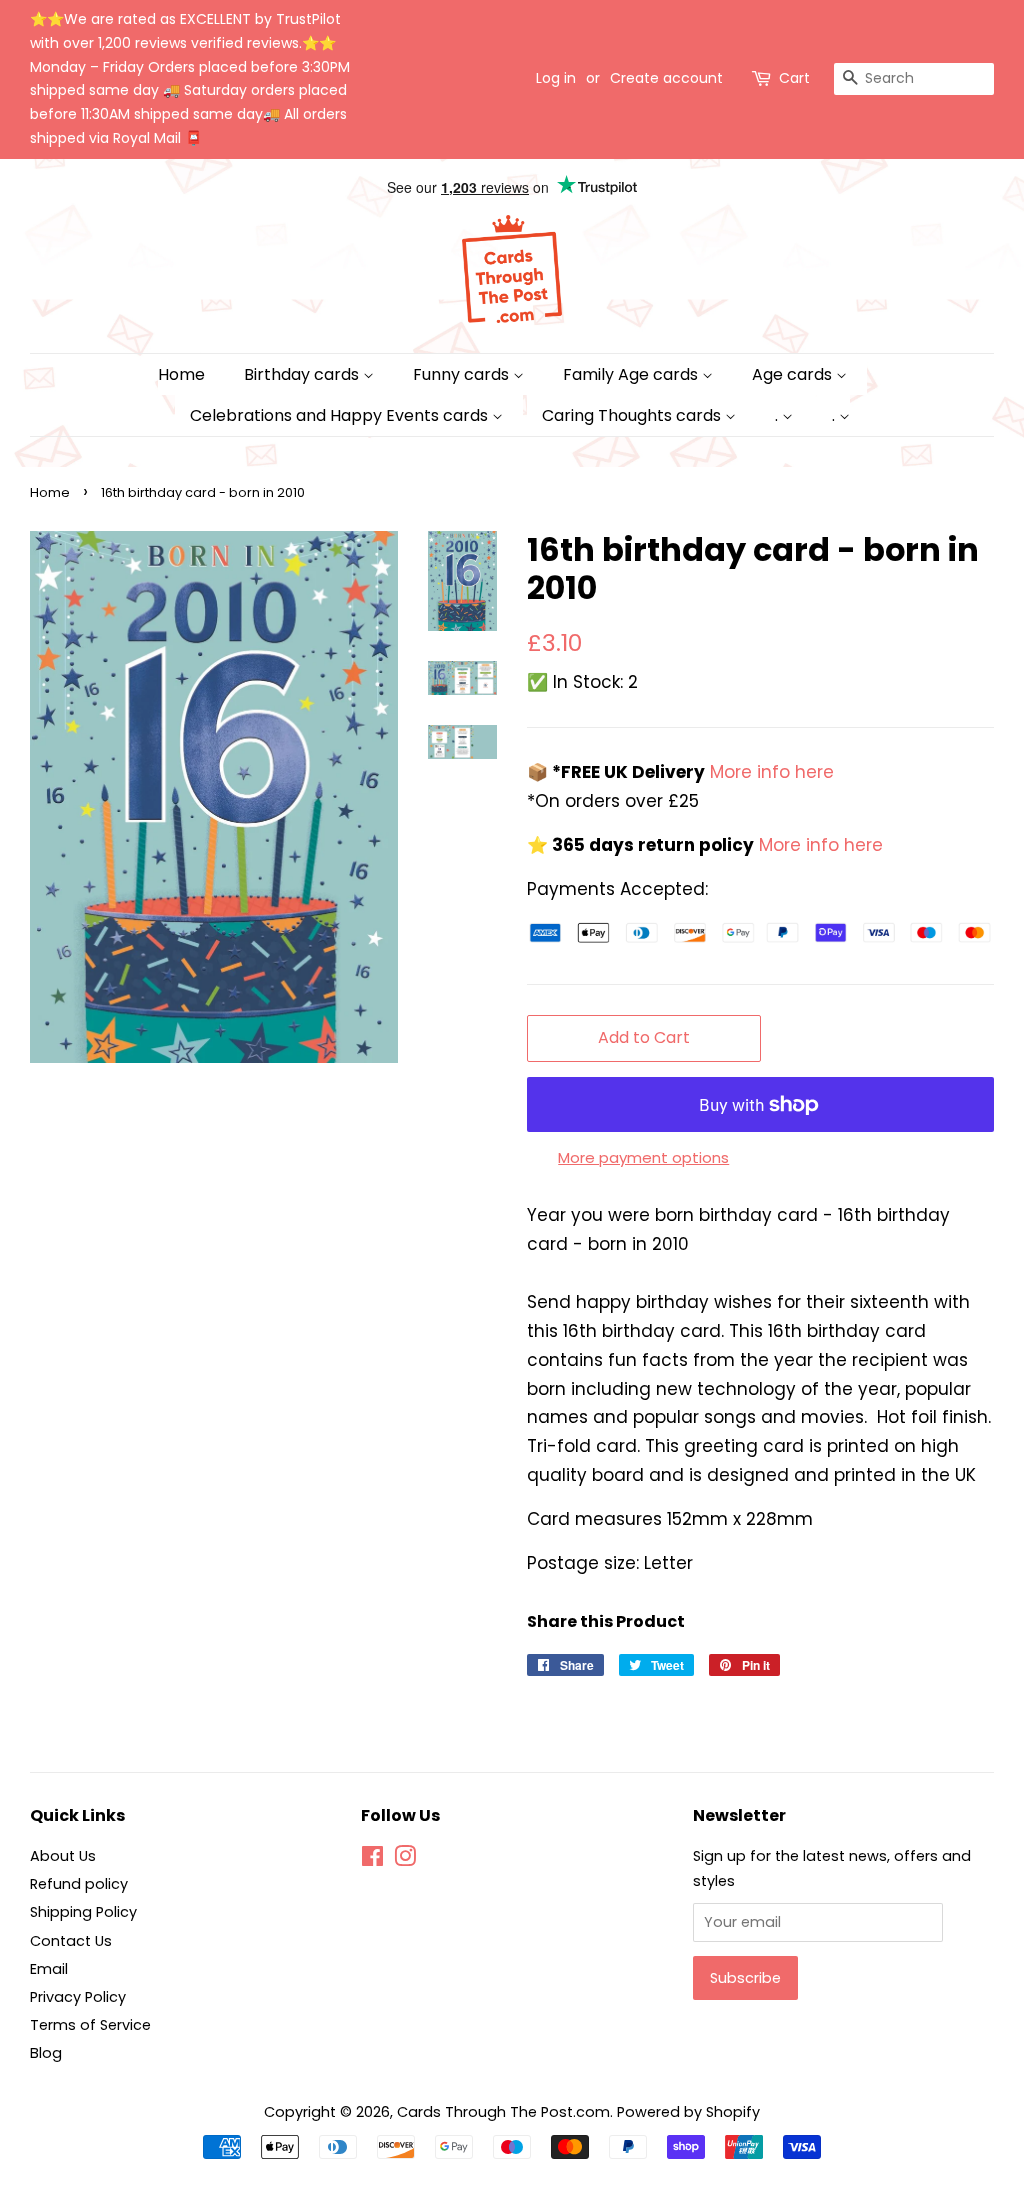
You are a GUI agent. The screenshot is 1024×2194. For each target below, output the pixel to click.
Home (181, 374)
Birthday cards (303, 374)
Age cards (794, 374)
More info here (769, 772)
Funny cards (463, 374)
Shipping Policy (83, 1912)
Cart (794, 78)
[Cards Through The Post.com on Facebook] (372, 1860)
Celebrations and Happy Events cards (341, 415)
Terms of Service (90, 2025)
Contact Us (71, 1941)
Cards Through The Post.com (503, 2112)
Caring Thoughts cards (633, 415)
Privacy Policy (78, 1997)
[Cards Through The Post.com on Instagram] (405, 1860)
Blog (46, 2053)
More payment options (643, 1157)
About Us (63, 1856)
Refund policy (79, 1884)
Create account (666, 78)
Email (49, 1969)
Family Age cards (632, 374)
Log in (556, 78)
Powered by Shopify (688, 2112)
